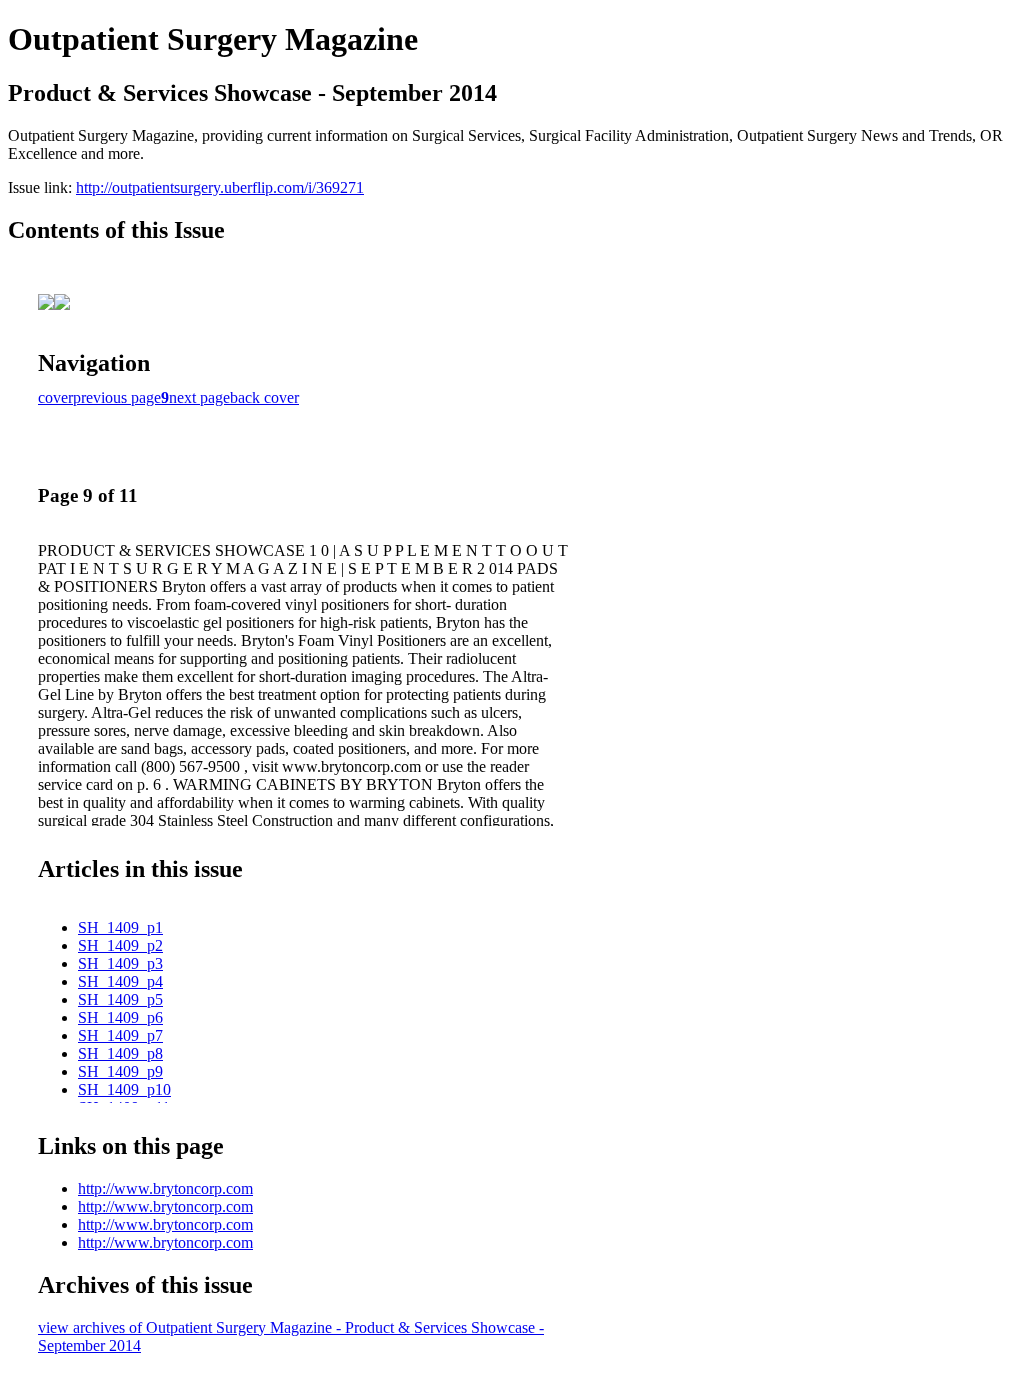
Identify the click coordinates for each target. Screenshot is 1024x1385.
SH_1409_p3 (120, 963)
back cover (264, 397)
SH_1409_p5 (120, 999)
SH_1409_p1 (120, 927)
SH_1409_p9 (120, 1071)
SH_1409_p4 (120, 981)
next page (199, 397)
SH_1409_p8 (120, 1053)
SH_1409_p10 (124, 1089)
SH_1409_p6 (120, 1017)
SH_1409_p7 (120, 1035)
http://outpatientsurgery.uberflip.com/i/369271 (220, 187)
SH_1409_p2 (120, 945)
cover (55, 397)
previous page (117, 397)
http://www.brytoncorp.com (165, 1188)
